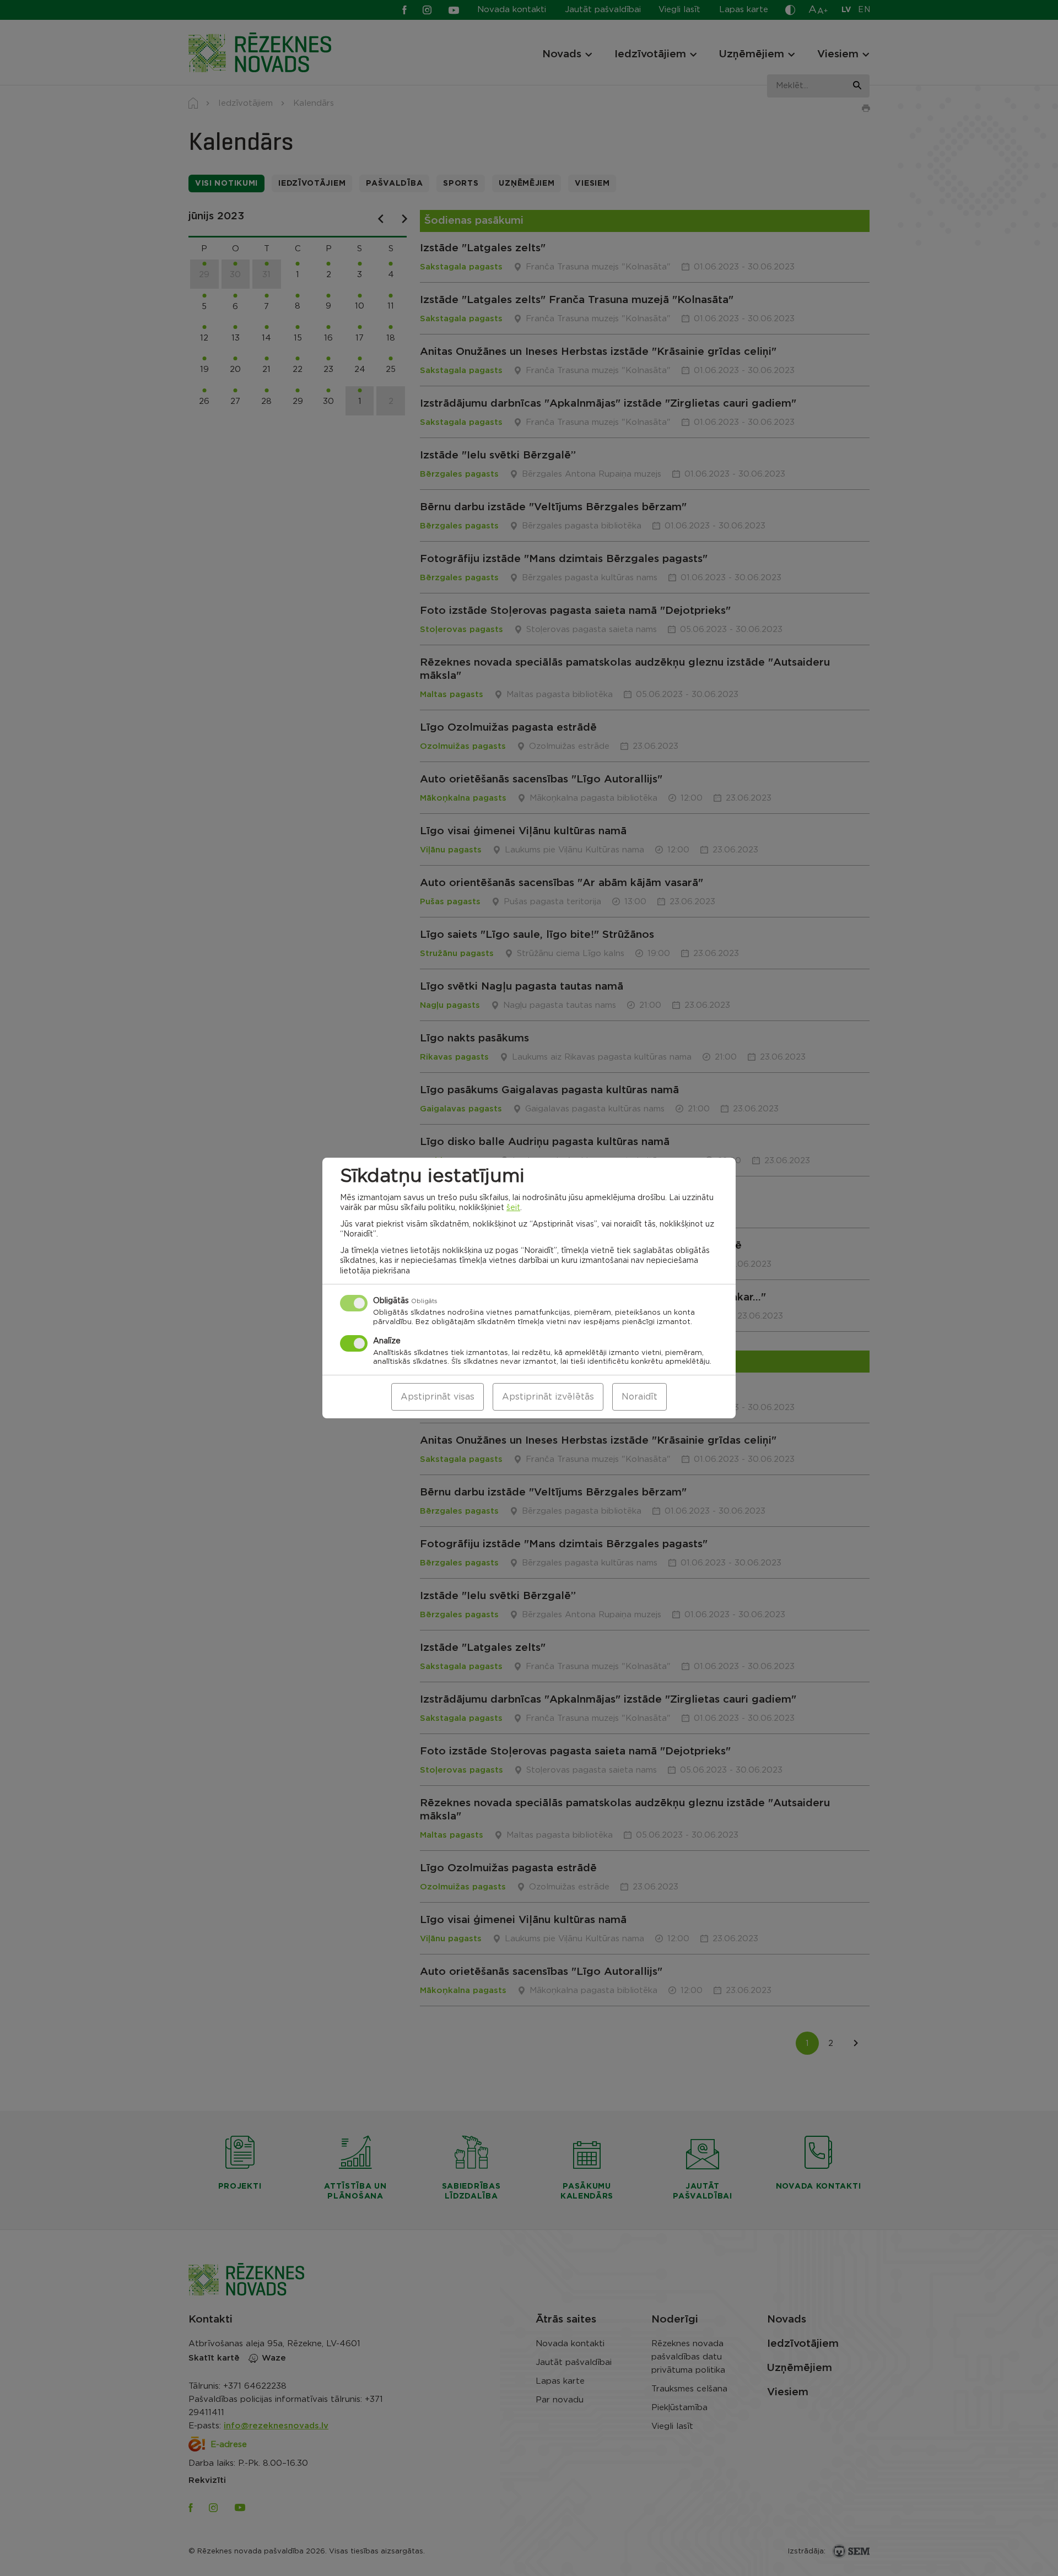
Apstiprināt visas (438, 1397)
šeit (513, 1208)
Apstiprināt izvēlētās (548, 1397)
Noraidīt (639, 1397)
